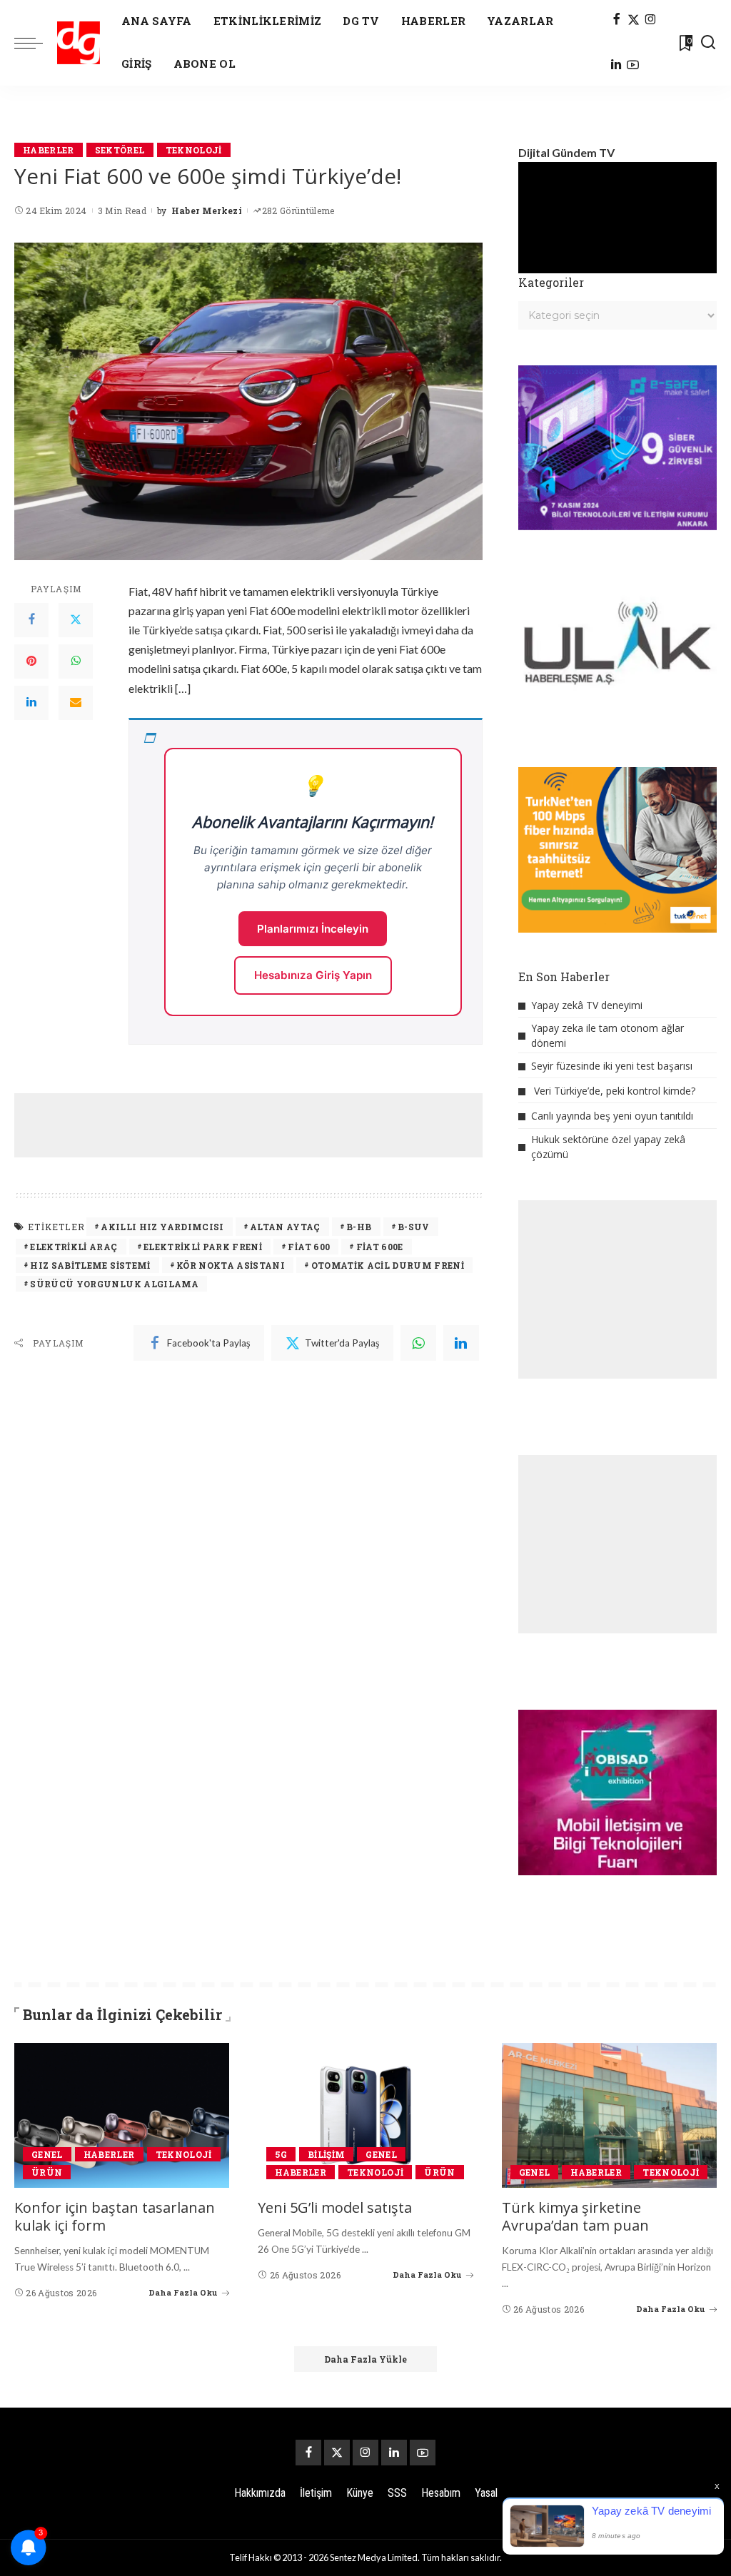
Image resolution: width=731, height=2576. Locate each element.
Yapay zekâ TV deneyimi (587, 1005)
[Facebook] (616, 20)
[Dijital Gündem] (79, 43)
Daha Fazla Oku (183, 2292)
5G (281, 2154)
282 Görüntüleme (298, 211)
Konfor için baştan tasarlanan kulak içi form (115, 2216)
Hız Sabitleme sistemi (90, 1265)
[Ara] (708, 43)
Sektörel (120, 150)
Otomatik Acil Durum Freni (388, 1265)
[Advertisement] (274, 1125)
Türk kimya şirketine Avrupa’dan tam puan (575, 2216)
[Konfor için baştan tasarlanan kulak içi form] (122, 2116)
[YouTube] (633, 66)
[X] (634, 20)
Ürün (47, 2172)
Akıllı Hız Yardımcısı (162, 1227)
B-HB (359, 1227)
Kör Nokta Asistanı (231, 1265)
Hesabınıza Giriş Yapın (313, 975)
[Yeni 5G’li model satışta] (365, 2116)
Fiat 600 (309, 1247)
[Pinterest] (31, 661)
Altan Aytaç (285, 1227)
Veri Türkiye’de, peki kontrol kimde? (615, 1091)
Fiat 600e (380, 1247)
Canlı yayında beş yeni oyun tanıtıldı (612, 1116)
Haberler (49, 150)
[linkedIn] (461, 1343)
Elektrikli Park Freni (203, 1247)
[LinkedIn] (616, 66)
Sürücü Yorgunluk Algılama (114, 1284)
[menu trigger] (36, 43)
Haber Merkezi (207, 211)
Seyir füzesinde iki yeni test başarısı (612, 1066)
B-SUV (414, 1227)
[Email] (76, 703)
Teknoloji (194, 150)
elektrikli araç (74, 1247)
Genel (47, 2154)
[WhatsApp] (76, 661)
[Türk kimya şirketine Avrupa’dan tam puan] (609, 2116)
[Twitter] (76, 620)
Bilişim (326, 2154)
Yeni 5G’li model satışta (335, 2207)
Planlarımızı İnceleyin (313, 929)
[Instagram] (651, 20)
